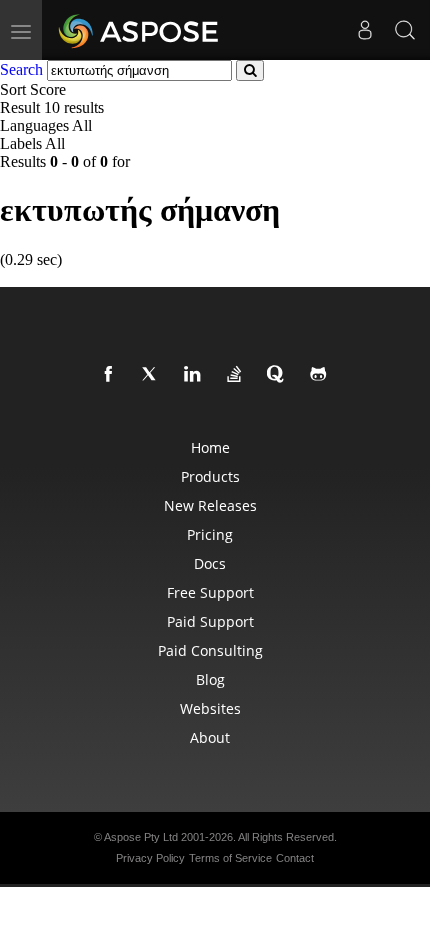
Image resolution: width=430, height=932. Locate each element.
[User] (365, 30)
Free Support (210, 592)
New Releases (210, 505)
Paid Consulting (210, 650)
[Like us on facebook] (112, 375)
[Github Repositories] (322, 375)
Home (210, 447)
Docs (210, 563)
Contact (295, 858)
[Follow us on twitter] (154, 375)
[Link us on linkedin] (196, 375)
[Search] (405, 30)
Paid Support (210, 621)
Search (21, 69)
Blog (210, 679)
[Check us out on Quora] (280, 375)
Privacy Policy (150, 858)
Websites (210, 708)
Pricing (210, 534)
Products (210, 476)
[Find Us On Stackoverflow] (238, 375)
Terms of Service (230, 858)
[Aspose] (139, 30)
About (210, 737)
